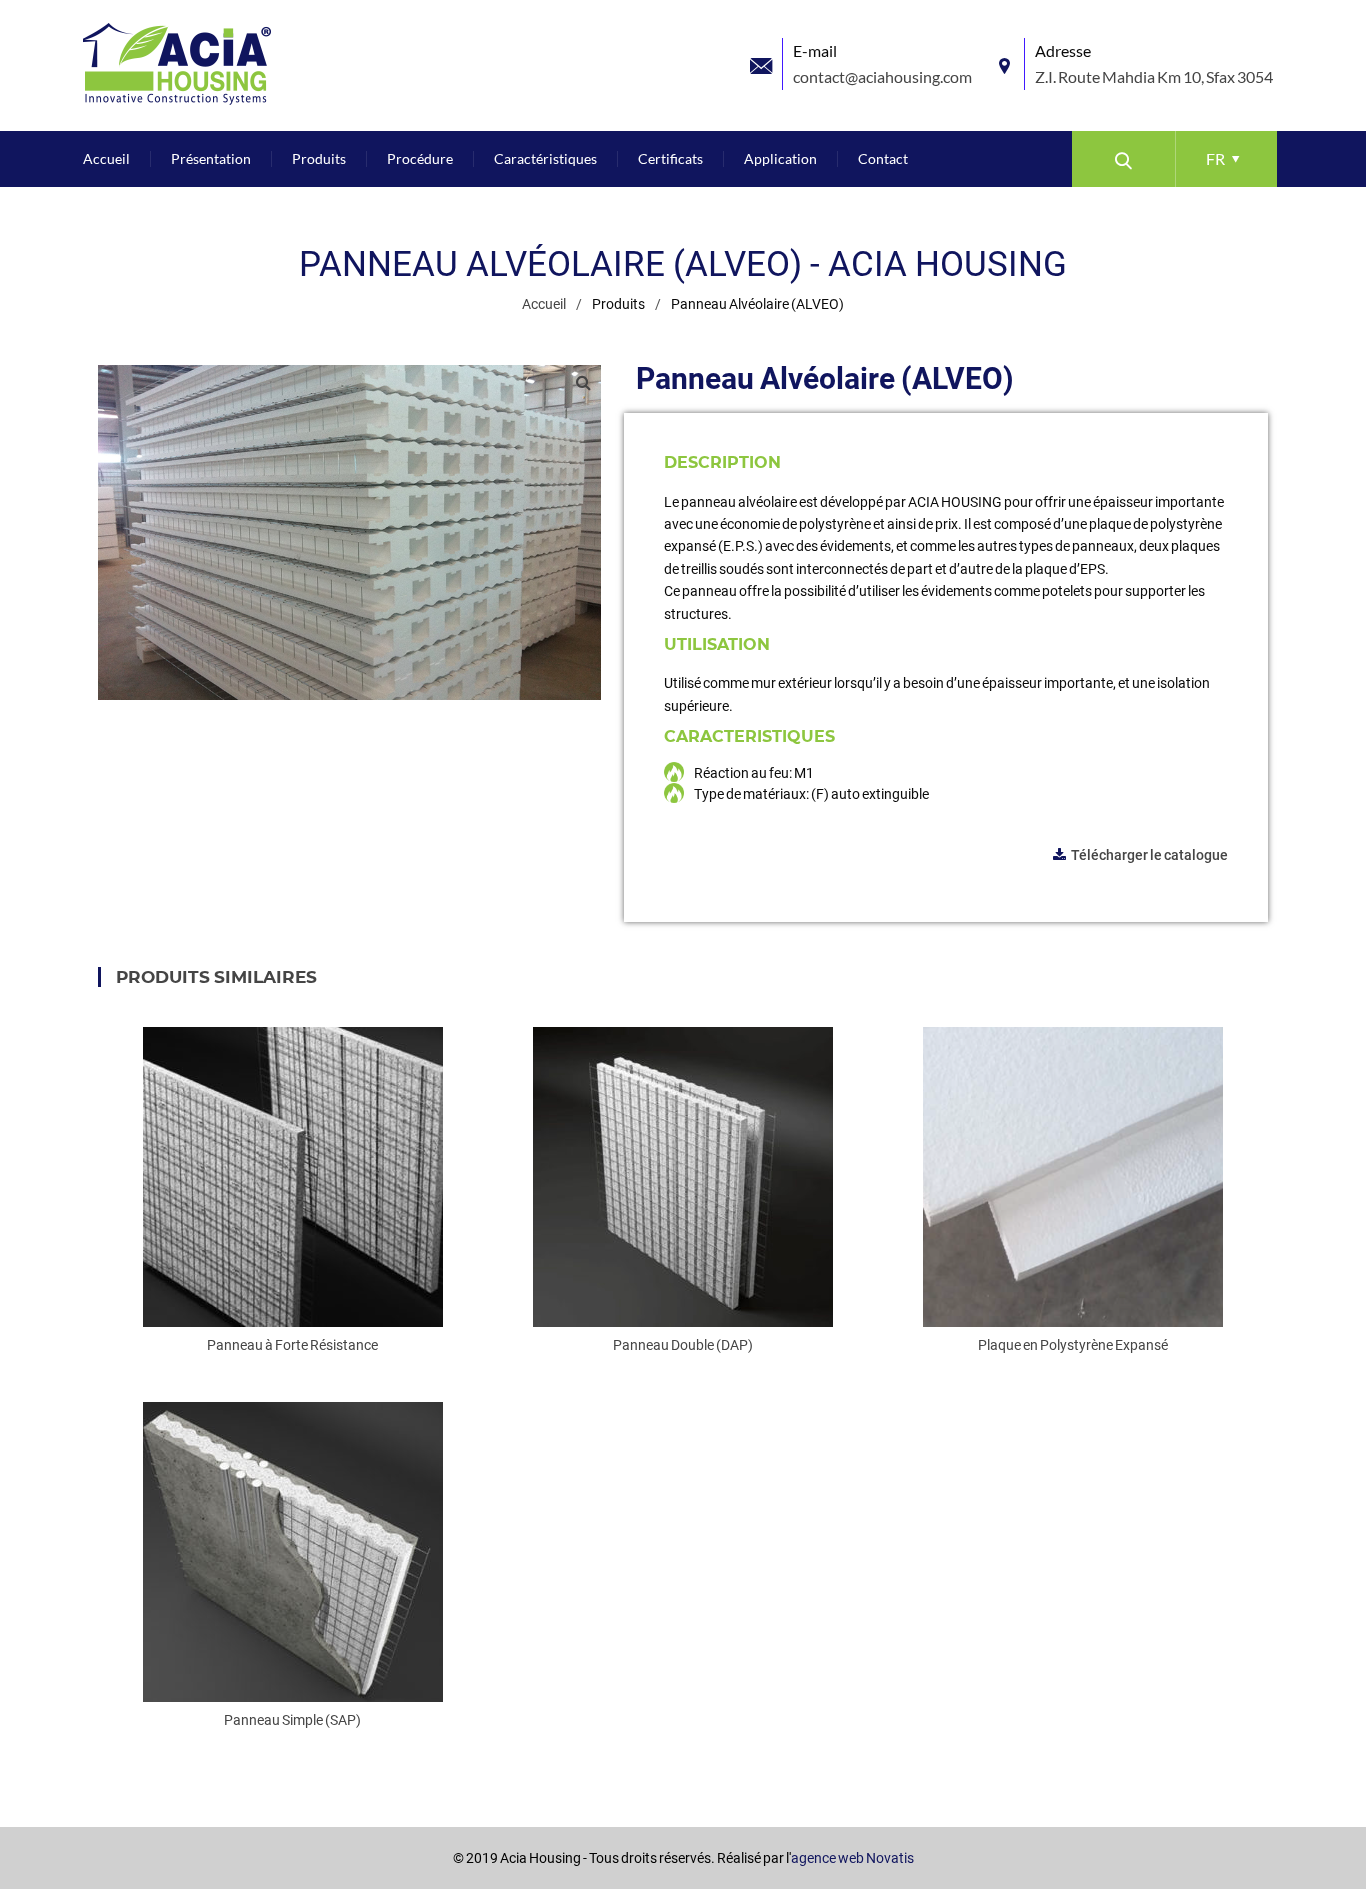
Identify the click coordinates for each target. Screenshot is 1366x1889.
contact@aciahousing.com (882, 76)
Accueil (544, 304)
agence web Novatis (852, 1858)
